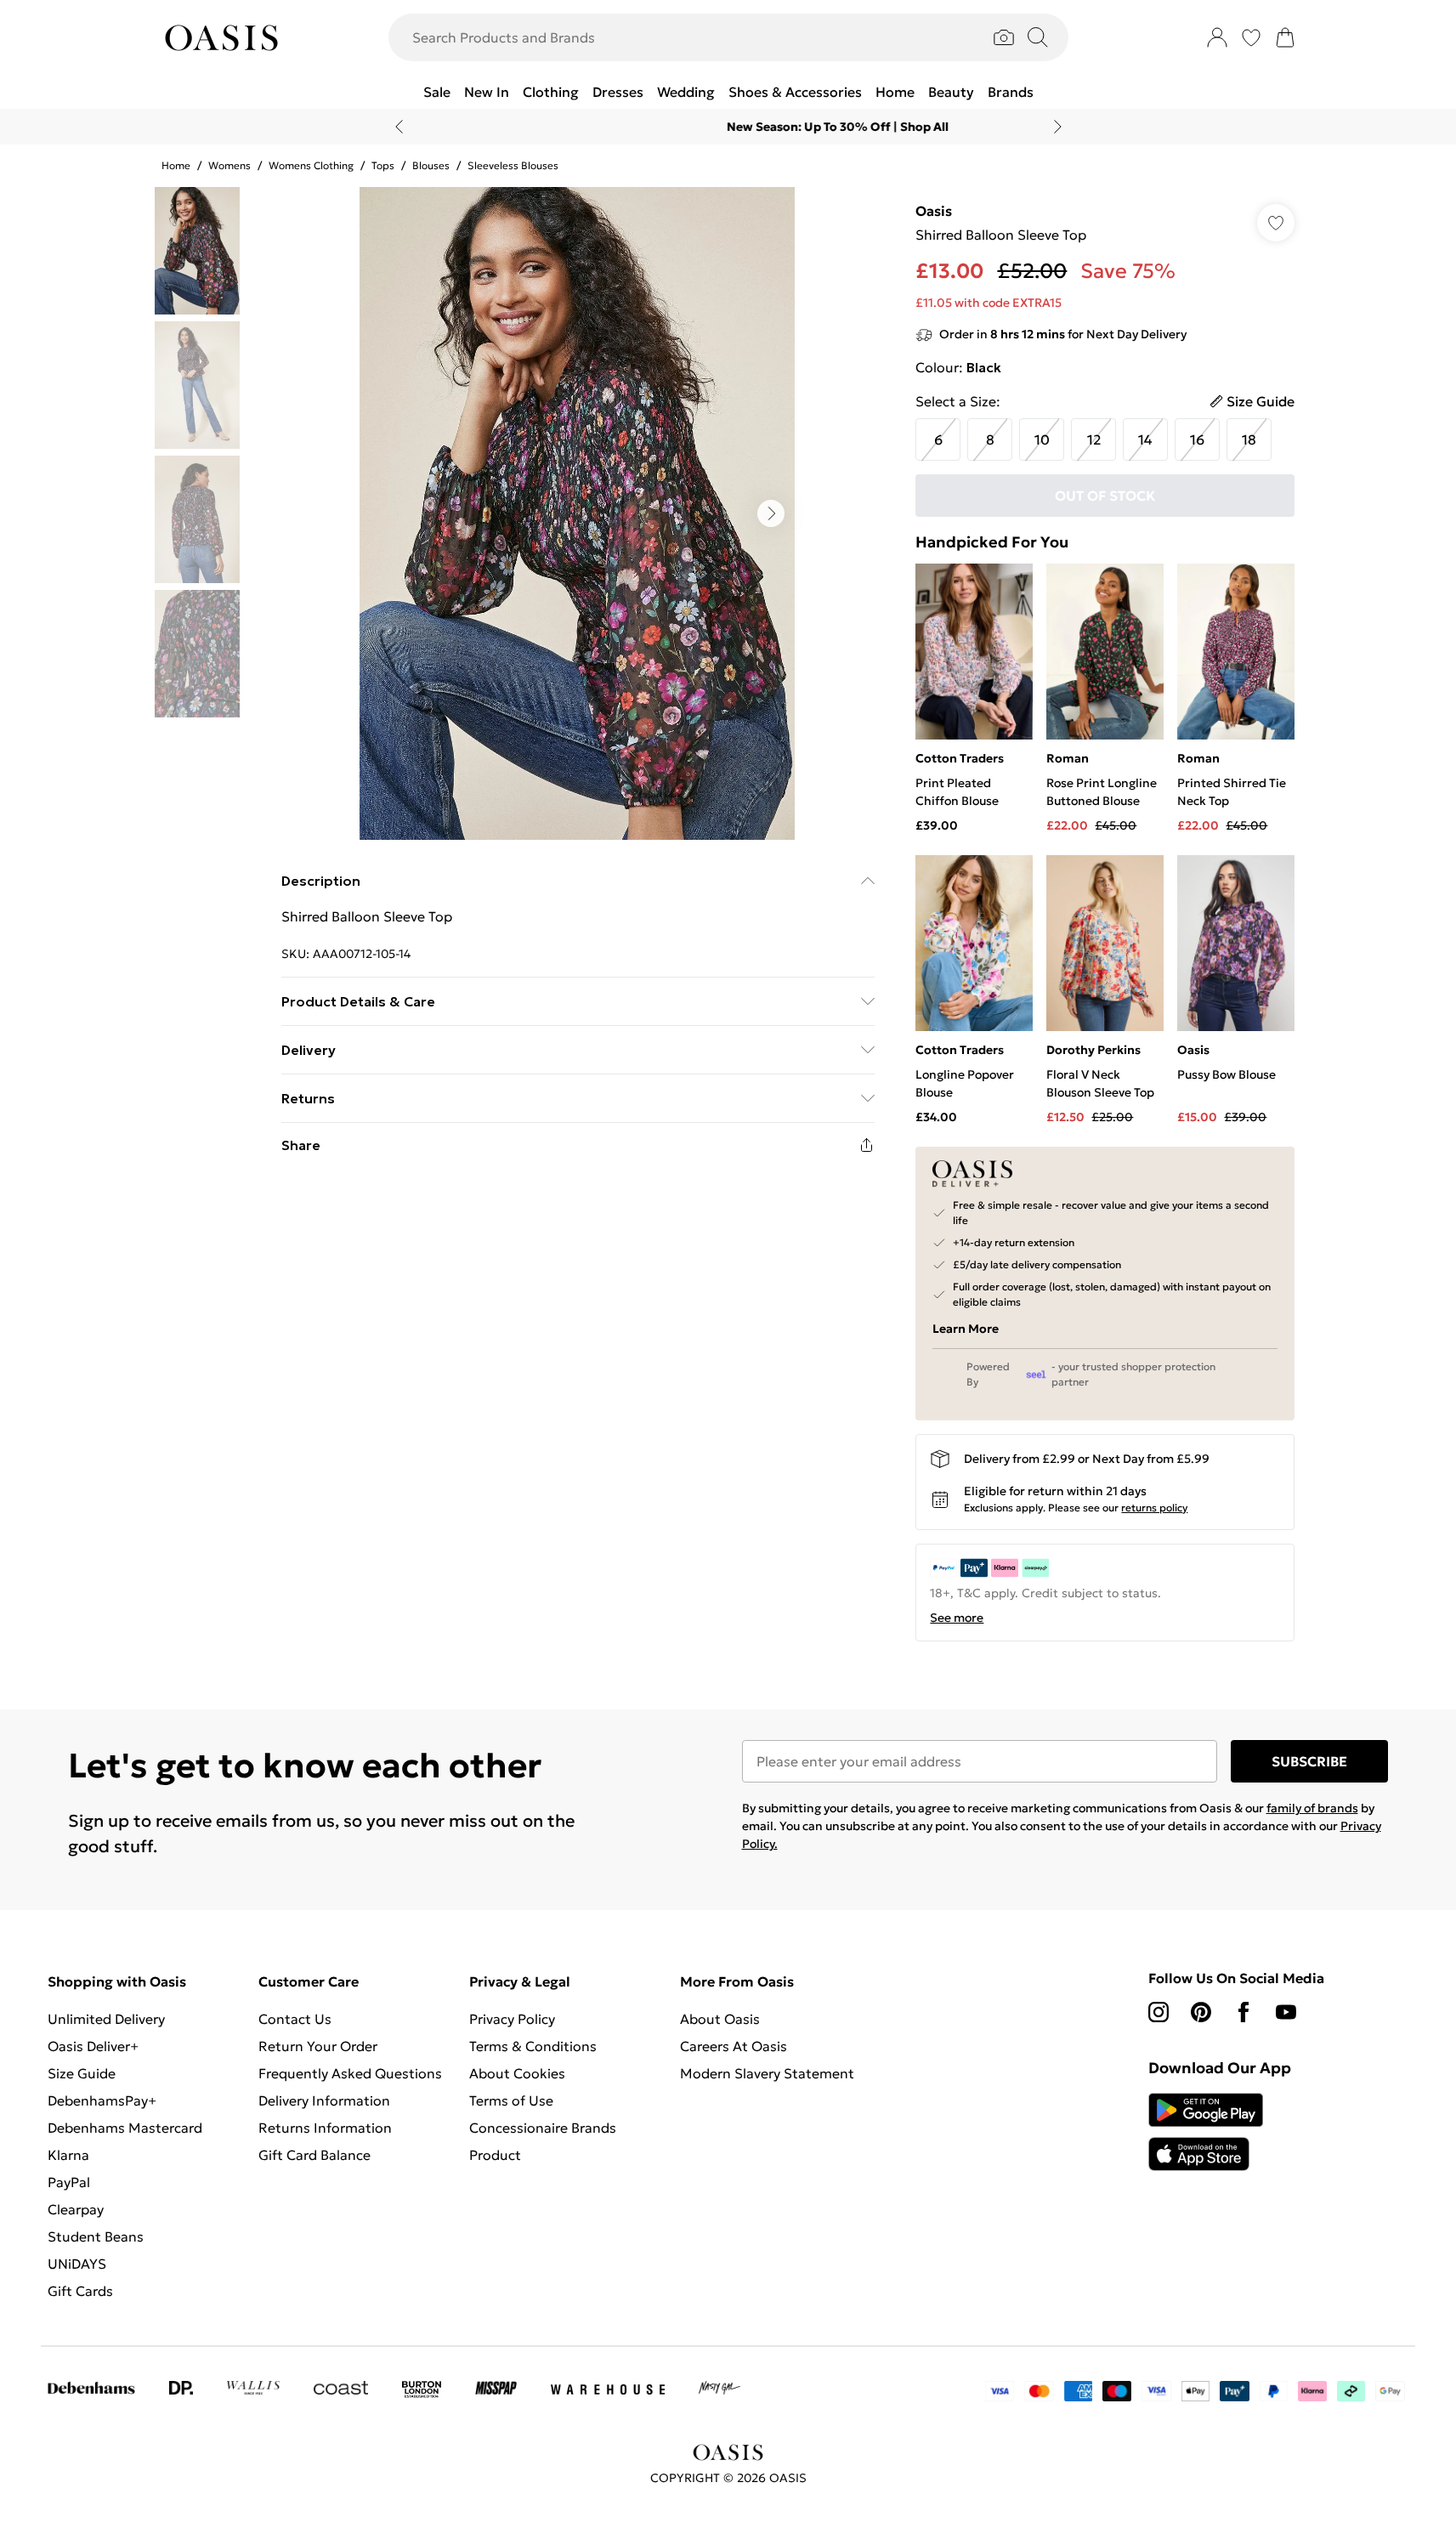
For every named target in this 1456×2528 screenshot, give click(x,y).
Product (495, 2155)
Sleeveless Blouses (513, 165)
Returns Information (325, 2128)
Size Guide (82, 2073)
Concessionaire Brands (543, 2128)
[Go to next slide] (771, 513)
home (176, 165)
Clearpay (76, 2209)
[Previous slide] (399, 127)
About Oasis (720, 2019)
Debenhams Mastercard (125, 2128)
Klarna (68, 2155)
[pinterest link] (1201, 2012)
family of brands (1312, 1808)
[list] (577, 513)
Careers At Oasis (734, 2046)
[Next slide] (1058, 127)
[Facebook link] (1244, 2012)
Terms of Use (511, 2100)
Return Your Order (318, 2046)
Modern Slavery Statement (767, 2073)
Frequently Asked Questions (350, 2073)
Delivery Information (324, 2100)
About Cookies (517, 2073)
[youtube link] (1286, 2012)
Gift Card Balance (314, 2155)
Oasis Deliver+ (93, 2046)
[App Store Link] (1206, 2132)
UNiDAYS (77, 2264)
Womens (229, 165)
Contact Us (295, 2019)
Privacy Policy (512, 2019)
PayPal (69, 2182)
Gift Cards (80, 2291)
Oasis (934, 211)
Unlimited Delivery (106, 2019)
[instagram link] (1159, 2012)
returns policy (1154, 1508)
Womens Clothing (311, 165)
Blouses (431, 165)
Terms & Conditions (533, 2046)
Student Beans (96, 2236)
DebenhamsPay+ (102, 2100)
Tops (383, 165)
